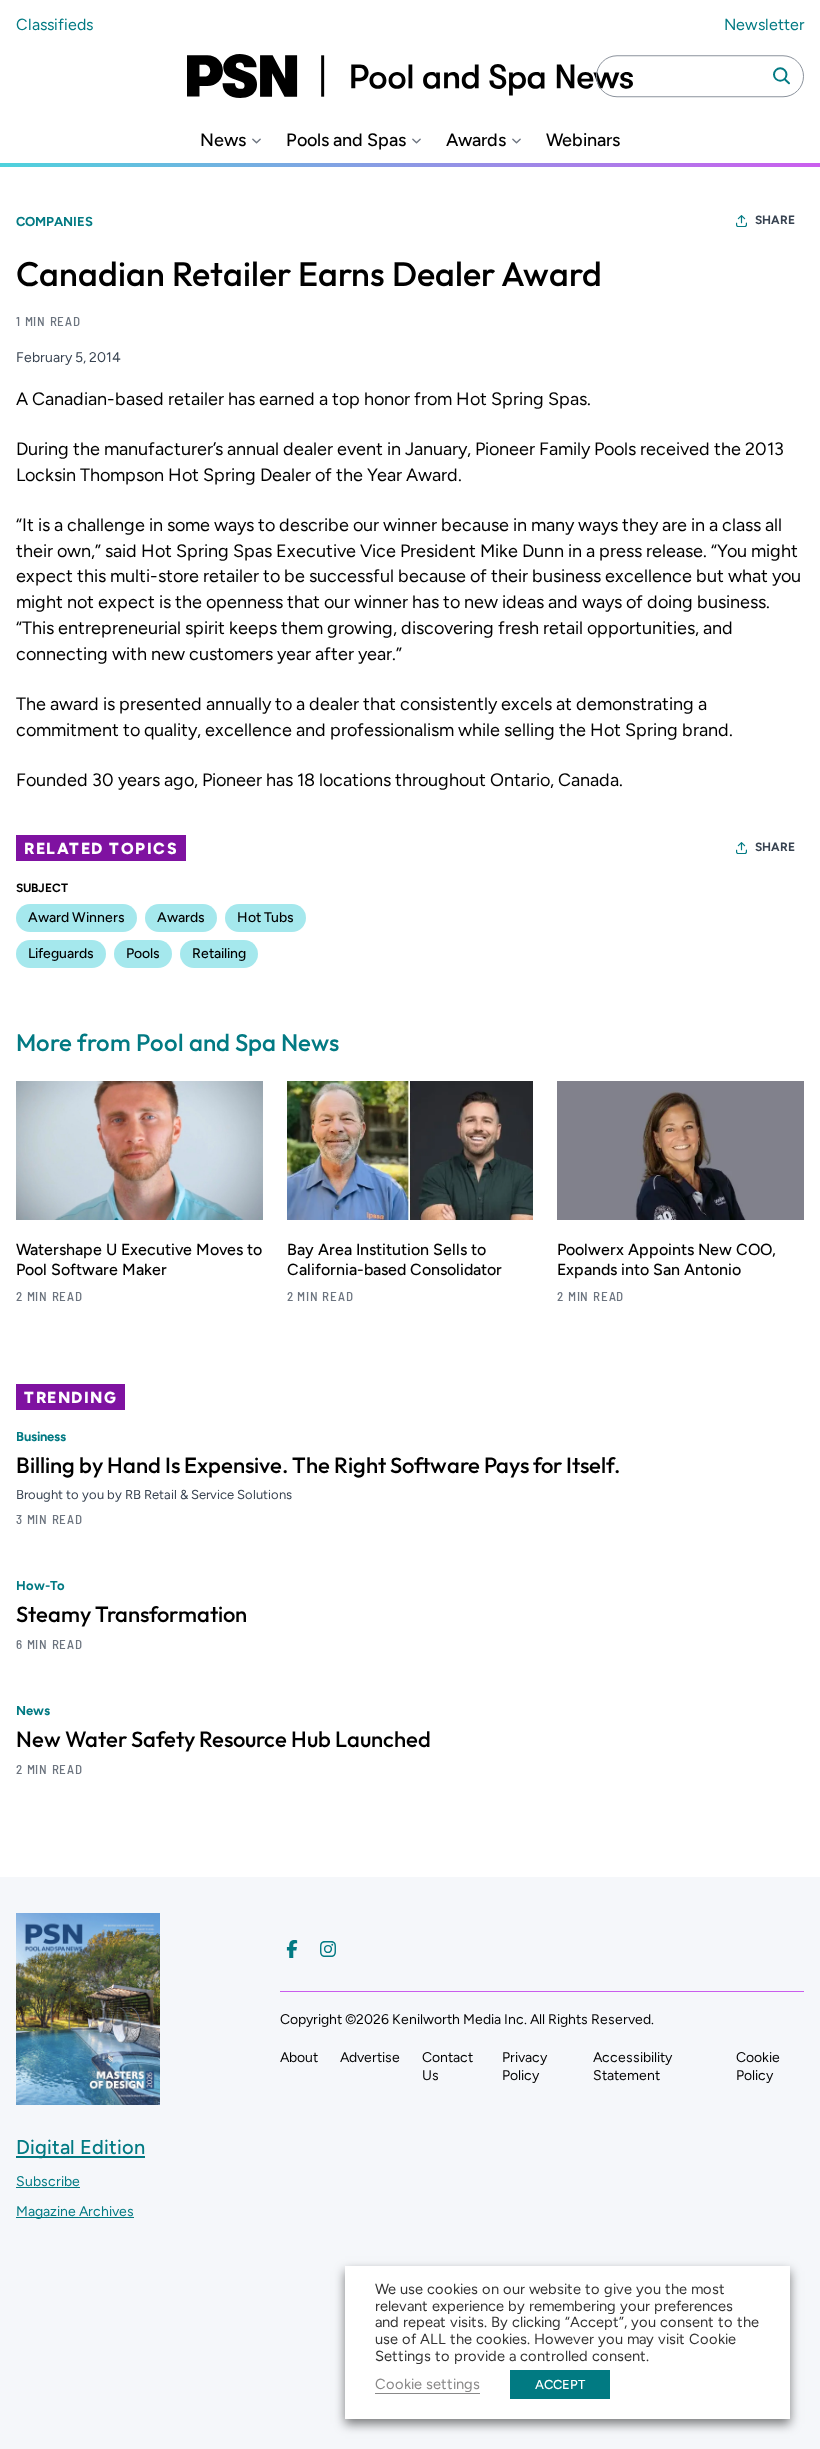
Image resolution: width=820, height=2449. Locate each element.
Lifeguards (61, 953)
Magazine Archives (75, 2211)
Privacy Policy (524, 2066)
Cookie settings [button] (427, 2384)
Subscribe (48, 2181)
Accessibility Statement (632, 2066)
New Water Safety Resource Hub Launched (223, 1739)
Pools (143, 953)
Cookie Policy (758, 2066)
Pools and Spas (346, 140)
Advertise (370, 2057)
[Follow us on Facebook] (292, 1949)
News (223, 140)
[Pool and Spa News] (410, 76)
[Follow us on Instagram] (328, 1949)
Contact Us (447, 2066)
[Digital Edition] (88, 2095)
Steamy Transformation (131, 1614)
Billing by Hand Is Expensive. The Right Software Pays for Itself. (318, 1465)
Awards (476, 140)
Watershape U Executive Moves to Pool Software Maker (139, 1259)
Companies (54, 221)
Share (775, 220)
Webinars (583, 140)
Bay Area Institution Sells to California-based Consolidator (394, 1259)
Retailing (219, 953)
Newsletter (764, 24)
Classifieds (54, 24)
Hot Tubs (265, 917)
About (299, 2057)
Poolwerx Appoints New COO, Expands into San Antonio (666, 1259)
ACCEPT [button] (560, 2384)
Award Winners (76, 917)
